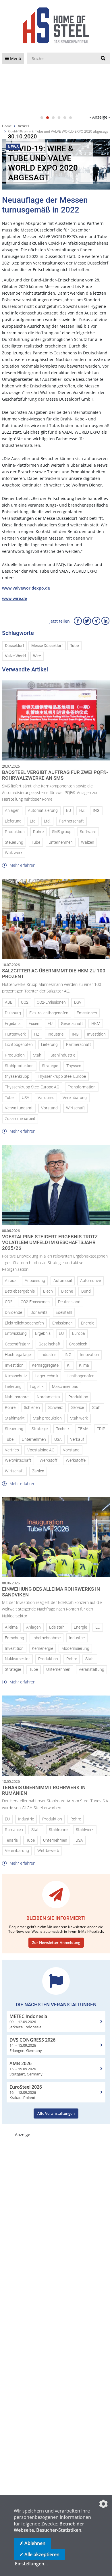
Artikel (23, 126)
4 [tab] (59, 118)
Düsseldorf (15, 646)
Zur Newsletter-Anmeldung (56, 1942)
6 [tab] (70, 118)
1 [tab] (42, 118)
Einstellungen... (31, 2564)
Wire (37, 656)
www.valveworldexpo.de (26, 588)
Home (7, 126)
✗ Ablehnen (32, 2543)
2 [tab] (47, 118)
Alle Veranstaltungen (56, 2113)
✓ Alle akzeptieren (39, 2554)
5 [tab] (65, 118)
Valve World (15, 656)
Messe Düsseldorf (47, 646)
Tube (74, 646)
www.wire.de (15, 598)
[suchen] (103, 59)
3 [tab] (53, 118)
